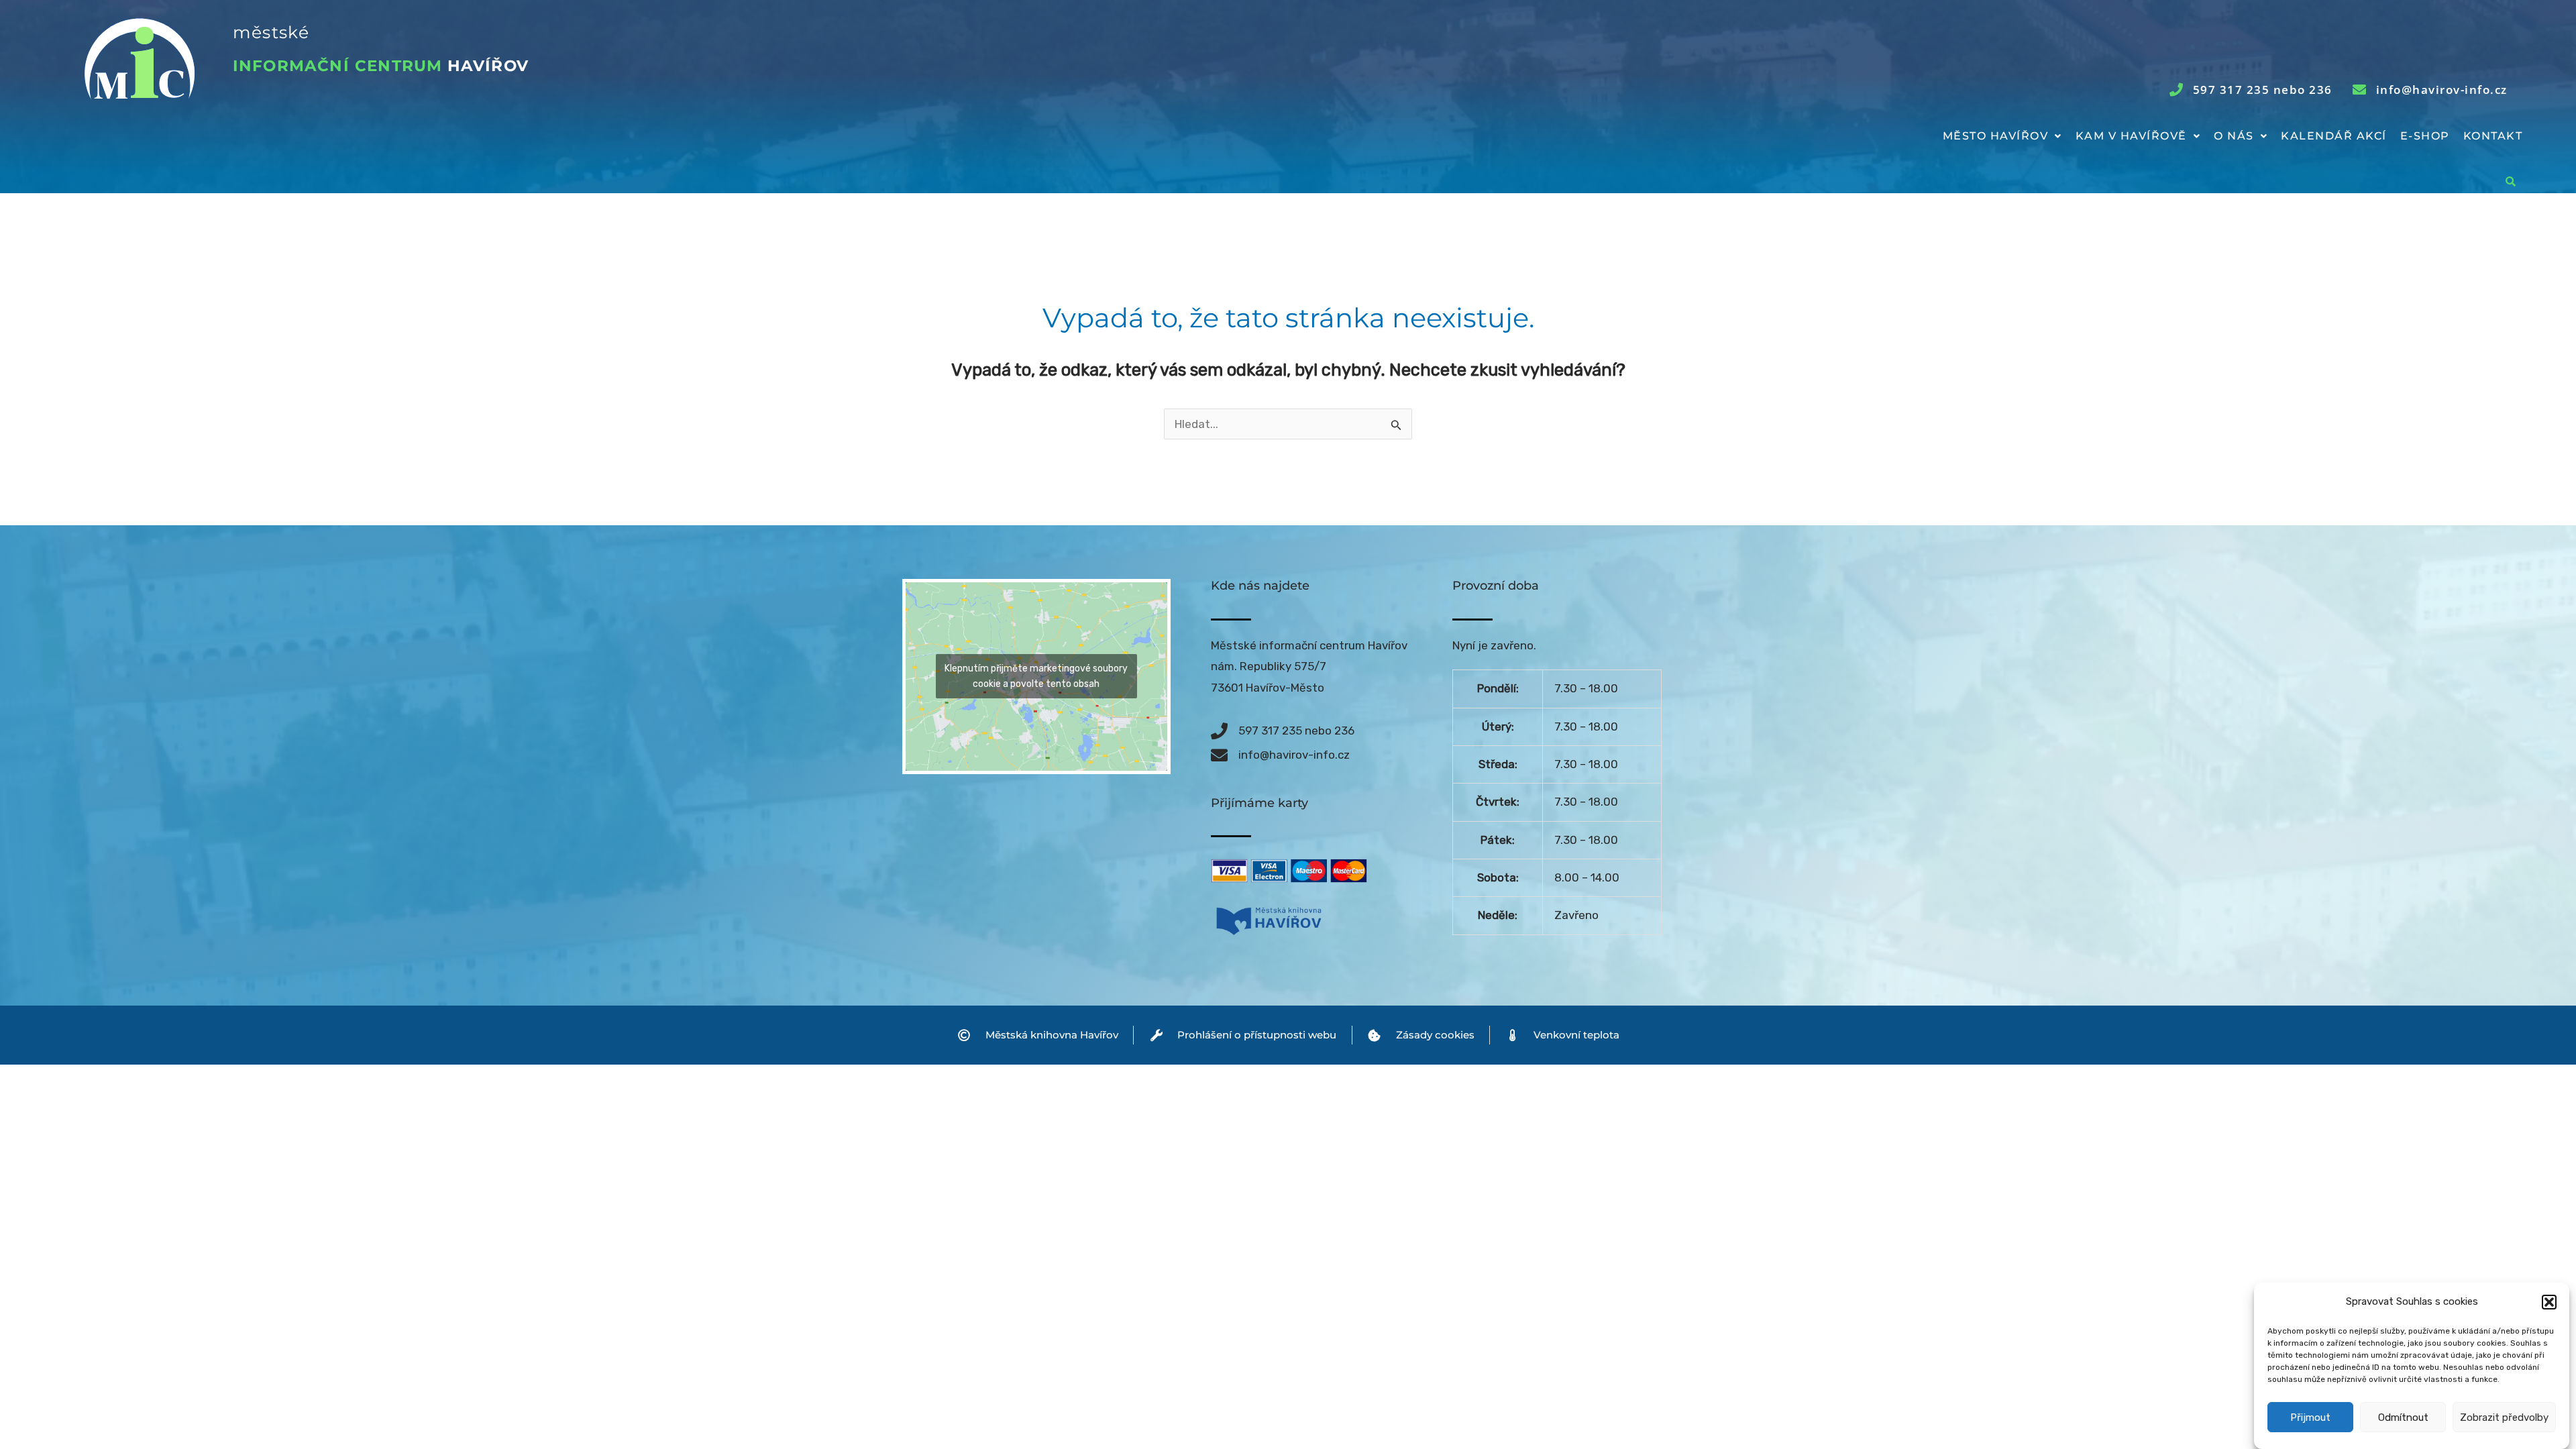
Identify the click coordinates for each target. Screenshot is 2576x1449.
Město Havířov (1996, 136)
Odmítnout (2403, 1417)
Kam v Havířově (2131, 136)
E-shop (2425, 136)
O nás (2234, 136)
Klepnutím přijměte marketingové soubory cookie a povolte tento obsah (1036, 676)
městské (271, 32)
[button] (2549, 1302)
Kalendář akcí (2334, 136)
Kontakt (2493, 136)
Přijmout (2310, 1417)
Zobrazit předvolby (2504, 1417)
